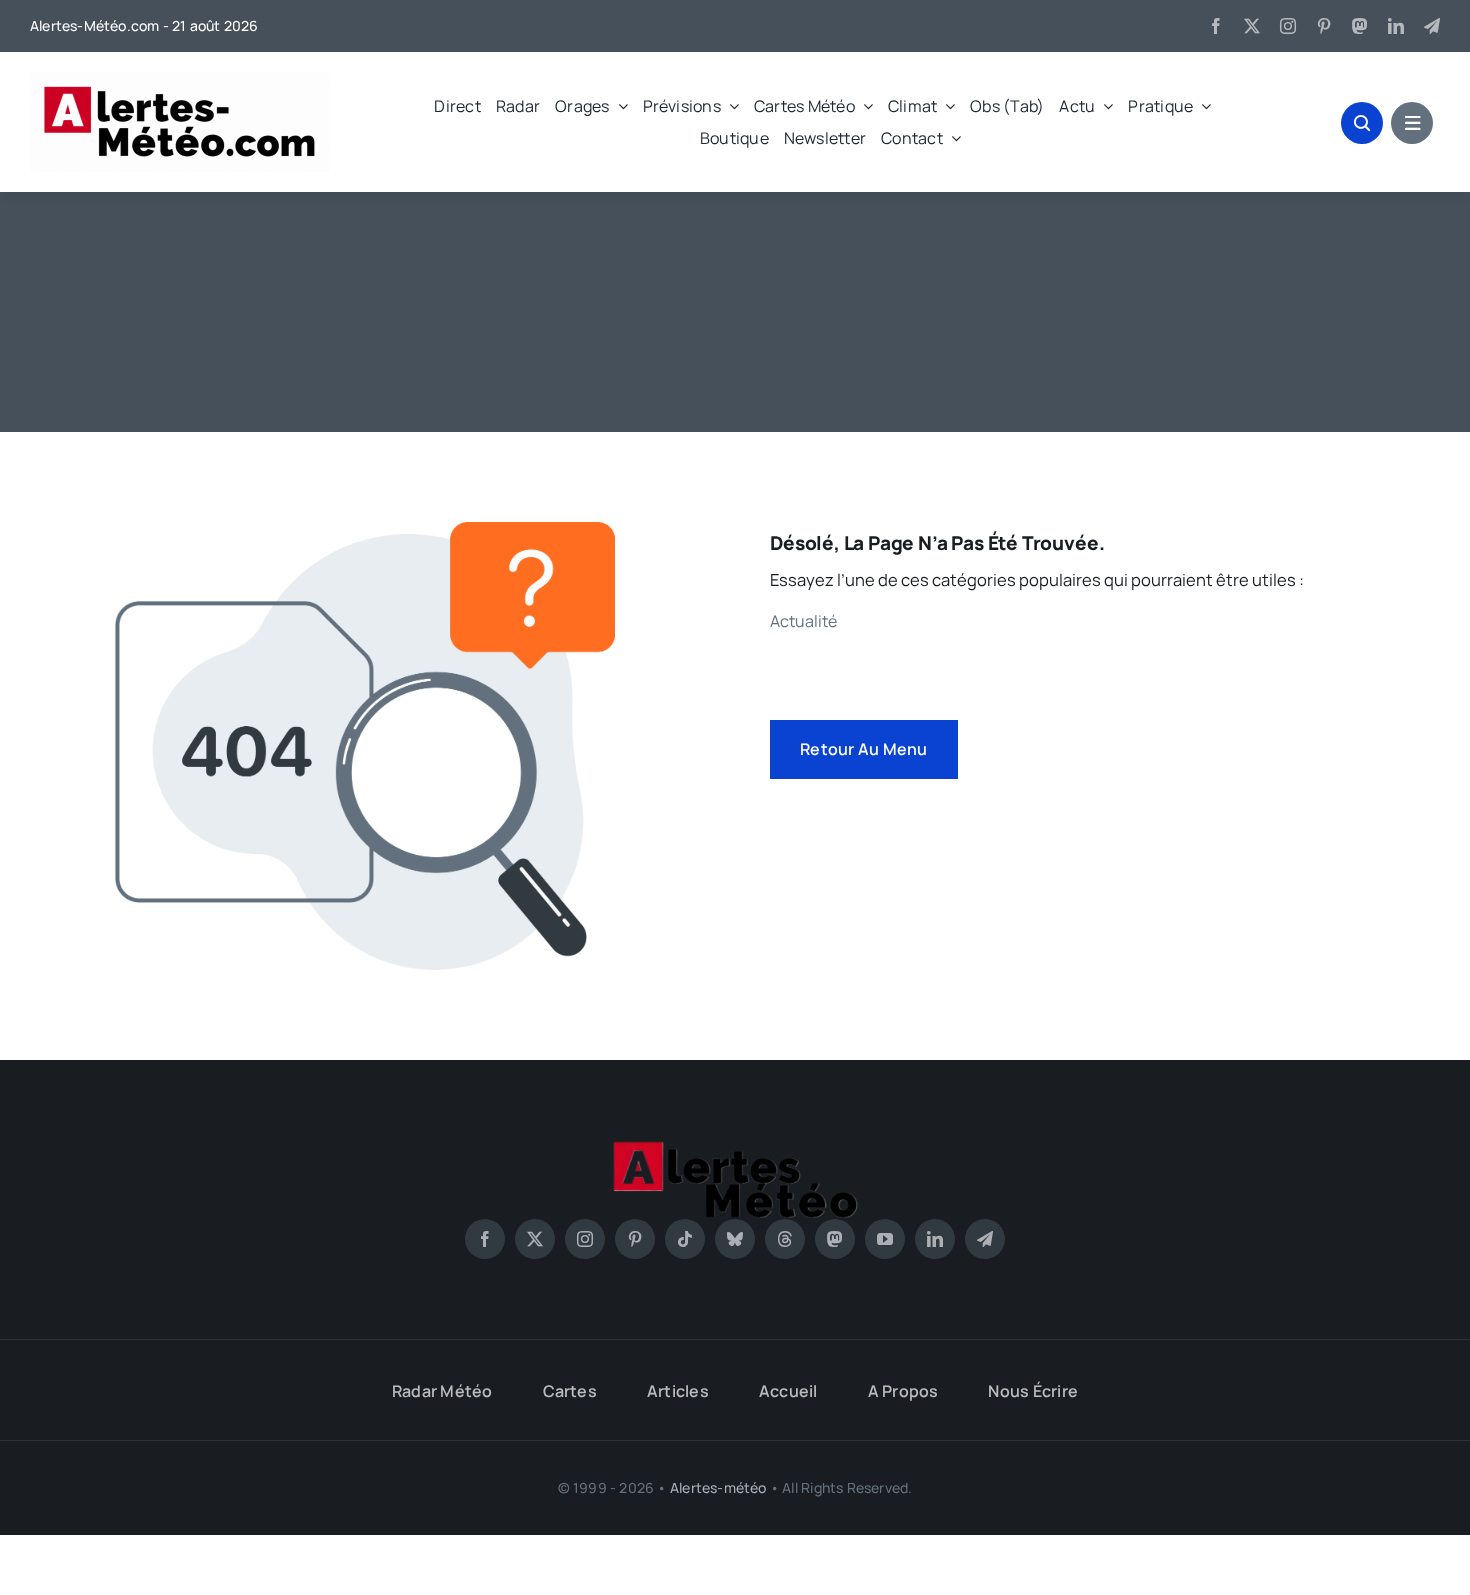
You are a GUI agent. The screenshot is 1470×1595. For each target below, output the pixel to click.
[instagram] (1288, 26)
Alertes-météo (718, 1487)
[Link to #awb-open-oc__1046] (1362, 123)
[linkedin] (1396, 26)
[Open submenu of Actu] (1104, 106)
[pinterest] (1324, 26)
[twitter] (1252, 26)
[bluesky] (735, 1239)
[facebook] (1216, 26)
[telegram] (1432, 26)
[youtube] (885, 1239)
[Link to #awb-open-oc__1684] (1412, 123)
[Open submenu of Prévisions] (730, 106)
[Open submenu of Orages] (619, 106)
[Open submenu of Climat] (946, 106)
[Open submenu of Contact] (952, 138)
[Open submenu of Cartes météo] (864, 106)
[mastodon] (1360, 26)
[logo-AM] (180, 79)
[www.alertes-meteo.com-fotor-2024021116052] (735, 1147)
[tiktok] (685, 1239)
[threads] (785, 1239)
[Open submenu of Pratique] (1202, 106)
